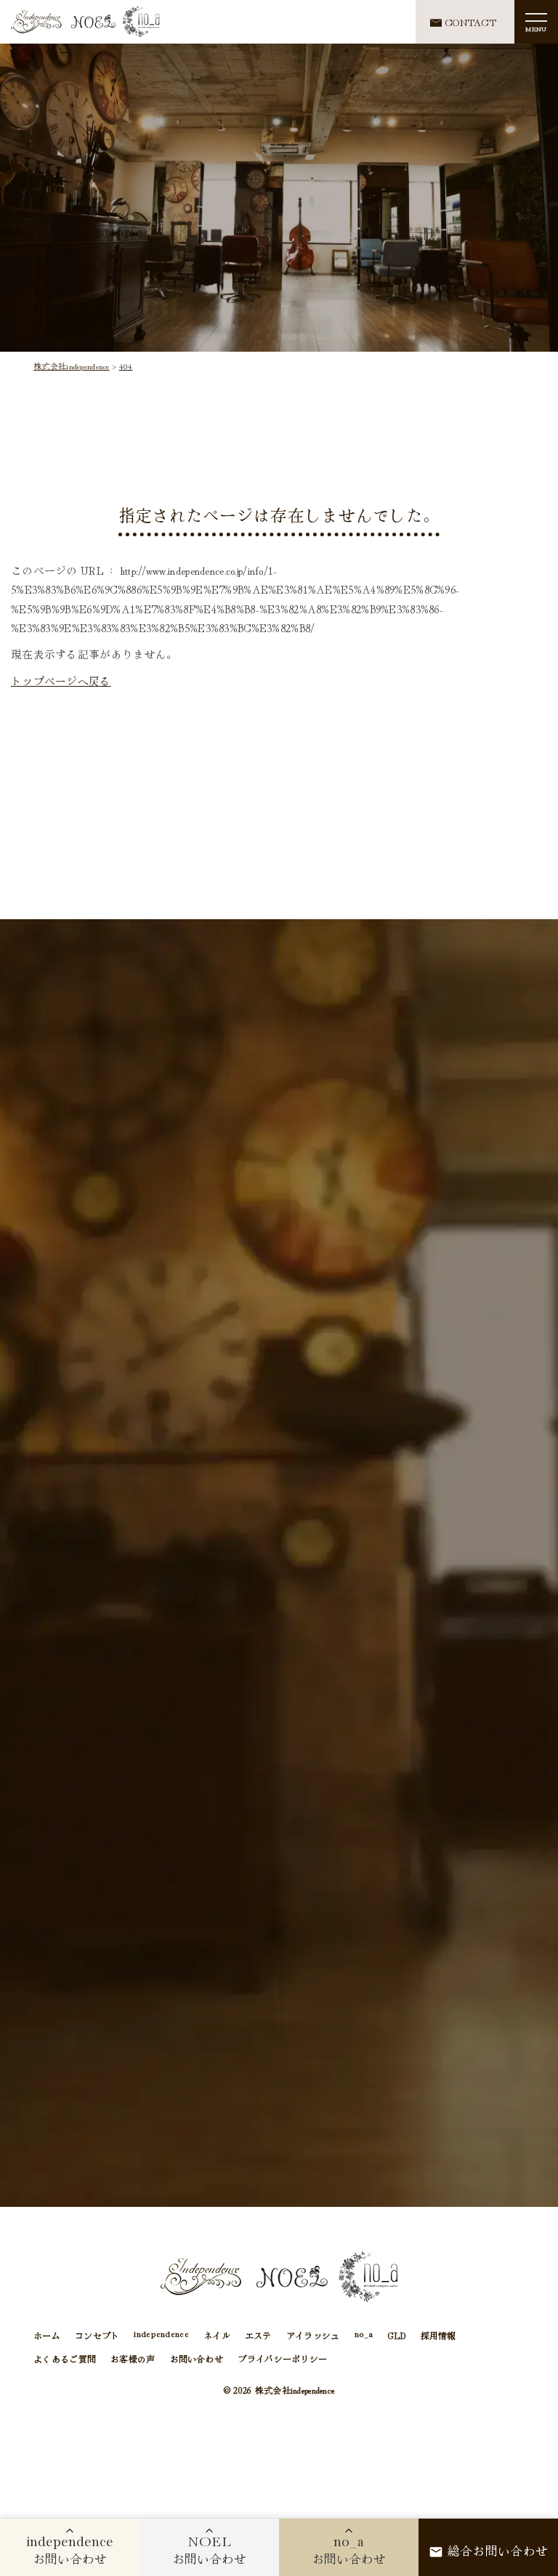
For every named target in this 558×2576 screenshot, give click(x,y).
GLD (397, 2335)
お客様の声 (133, 2358)
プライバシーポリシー (282, 2358)
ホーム (47, 2335)
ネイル (217, 2335)
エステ (258, 2335)
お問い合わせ (197, 2358)
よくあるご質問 (65, 2358)
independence (161, 2335)
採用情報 (438, 2335)
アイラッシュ (313, 2335)
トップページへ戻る (61, 681)
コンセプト (97, 2335)
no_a (364, 2335)
